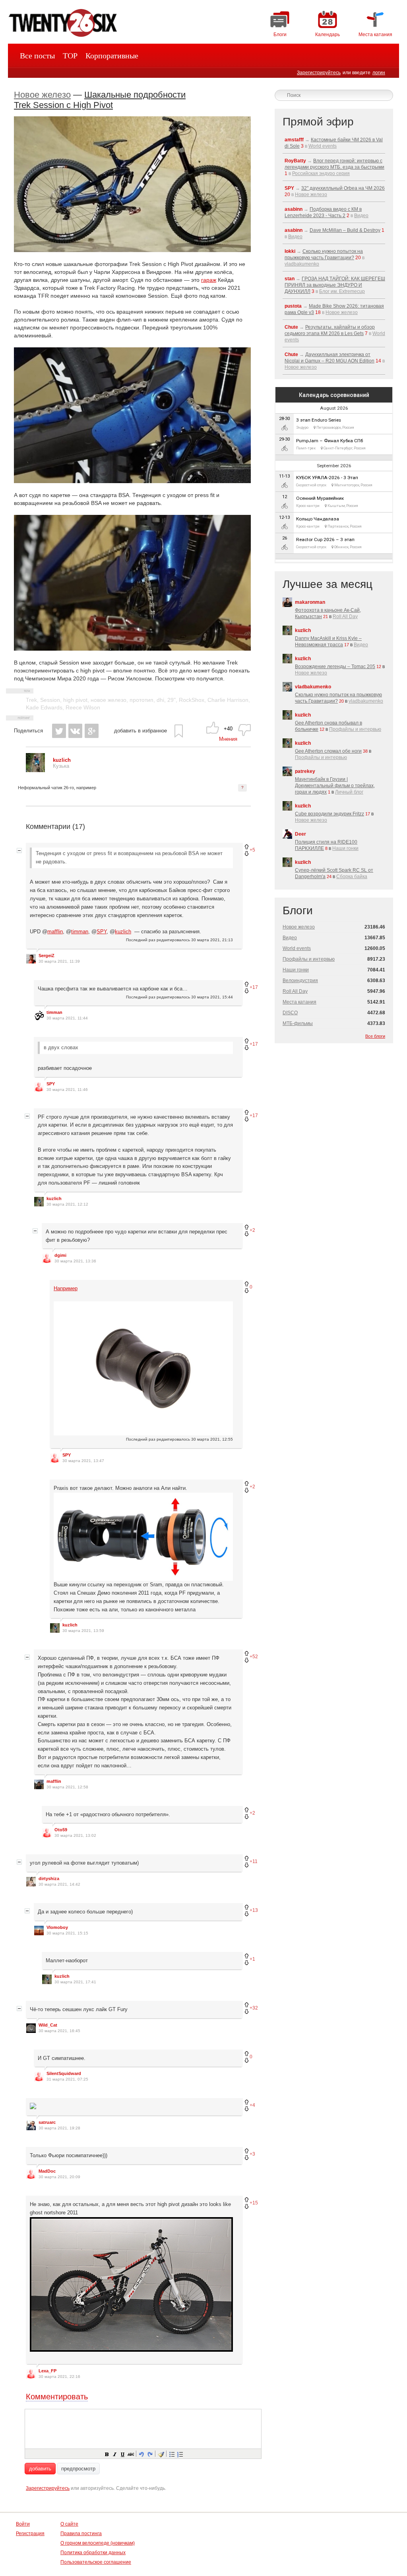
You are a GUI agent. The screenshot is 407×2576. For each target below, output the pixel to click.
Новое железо (42, 95)
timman (80, 932)
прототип (141, 700)
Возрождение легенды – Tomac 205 (335, 667)
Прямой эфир (318, 122)
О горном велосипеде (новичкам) (98, 2543)
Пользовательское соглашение (96, 2562)
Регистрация (30, 2534)
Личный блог (349, 792)
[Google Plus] (92, 731)
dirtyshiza (49, 1879)
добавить (40, 2469)
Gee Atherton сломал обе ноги (328, 751)
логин (379, 73)
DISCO (290, 1013)
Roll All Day (345, 617)
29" (172, 700)
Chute (291, 327)
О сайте (69, 2524)
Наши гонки (345, 848)
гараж (209, 280)
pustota (293, 306)
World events (323, 146)
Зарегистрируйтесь (319, 73)
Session (50, 700)
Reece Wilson (83, 707)
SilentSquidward (64, 2073)
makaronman (310, 602)
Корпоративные (112, 56)
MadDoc (47, 2171)
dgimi (60, 1255)
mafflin (55, 932)
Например (66, 1288)
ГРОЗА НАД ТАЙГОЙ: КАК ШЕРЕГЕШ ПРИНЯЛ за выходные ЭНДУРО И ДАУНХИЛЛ (335, 285)
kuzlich (123, 932)
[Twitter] (59, 731)
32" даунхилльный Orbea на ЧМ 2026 (343, 188)
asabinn (294, 209)
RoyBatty (295, 161)
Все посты (37, 56)
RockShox (192, 700)
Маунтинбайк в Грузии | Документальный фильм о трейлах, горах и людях (335, 786)
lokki (290, 251)
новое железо (109, 700)
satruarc (47, 2122)
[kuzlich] (35, 770)
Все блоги (375, 1036)
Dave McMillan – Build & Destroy (345, 230)
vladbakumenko (302, 264)
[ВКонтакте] (75, 731)
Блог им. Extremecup (342, 291)
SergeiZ (47, 956)
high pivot (75, 700)
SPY (102, 932)
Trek (31, 700)
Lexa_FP (47, 2371)
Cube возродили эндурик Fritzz (329, 814)
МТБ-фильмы (298, 1023)
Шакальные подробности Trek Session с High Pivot (100, 100)
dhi (160, 700)
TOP (70, 56)
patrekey (305, 771)
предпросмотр (78, 2469)
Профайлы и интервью (355, 729)
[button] (107, 2454)
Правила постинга (81, 2534)
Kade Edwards (44, 707)
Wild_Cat (48, 2025)
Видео (361, 216)
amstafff (294, 140)
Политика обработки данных (93, 2553)
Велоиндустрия (300, 981)
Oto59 (61, 1830)
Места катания (299, 1002)
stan (290, 279)
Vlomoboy (57, 1927)
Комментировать (57, 2397)
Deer (300, 834)
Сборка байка (352, 877)
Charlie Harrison (228, 700)
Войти (23, 2524)
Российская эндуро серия (321, 173)
